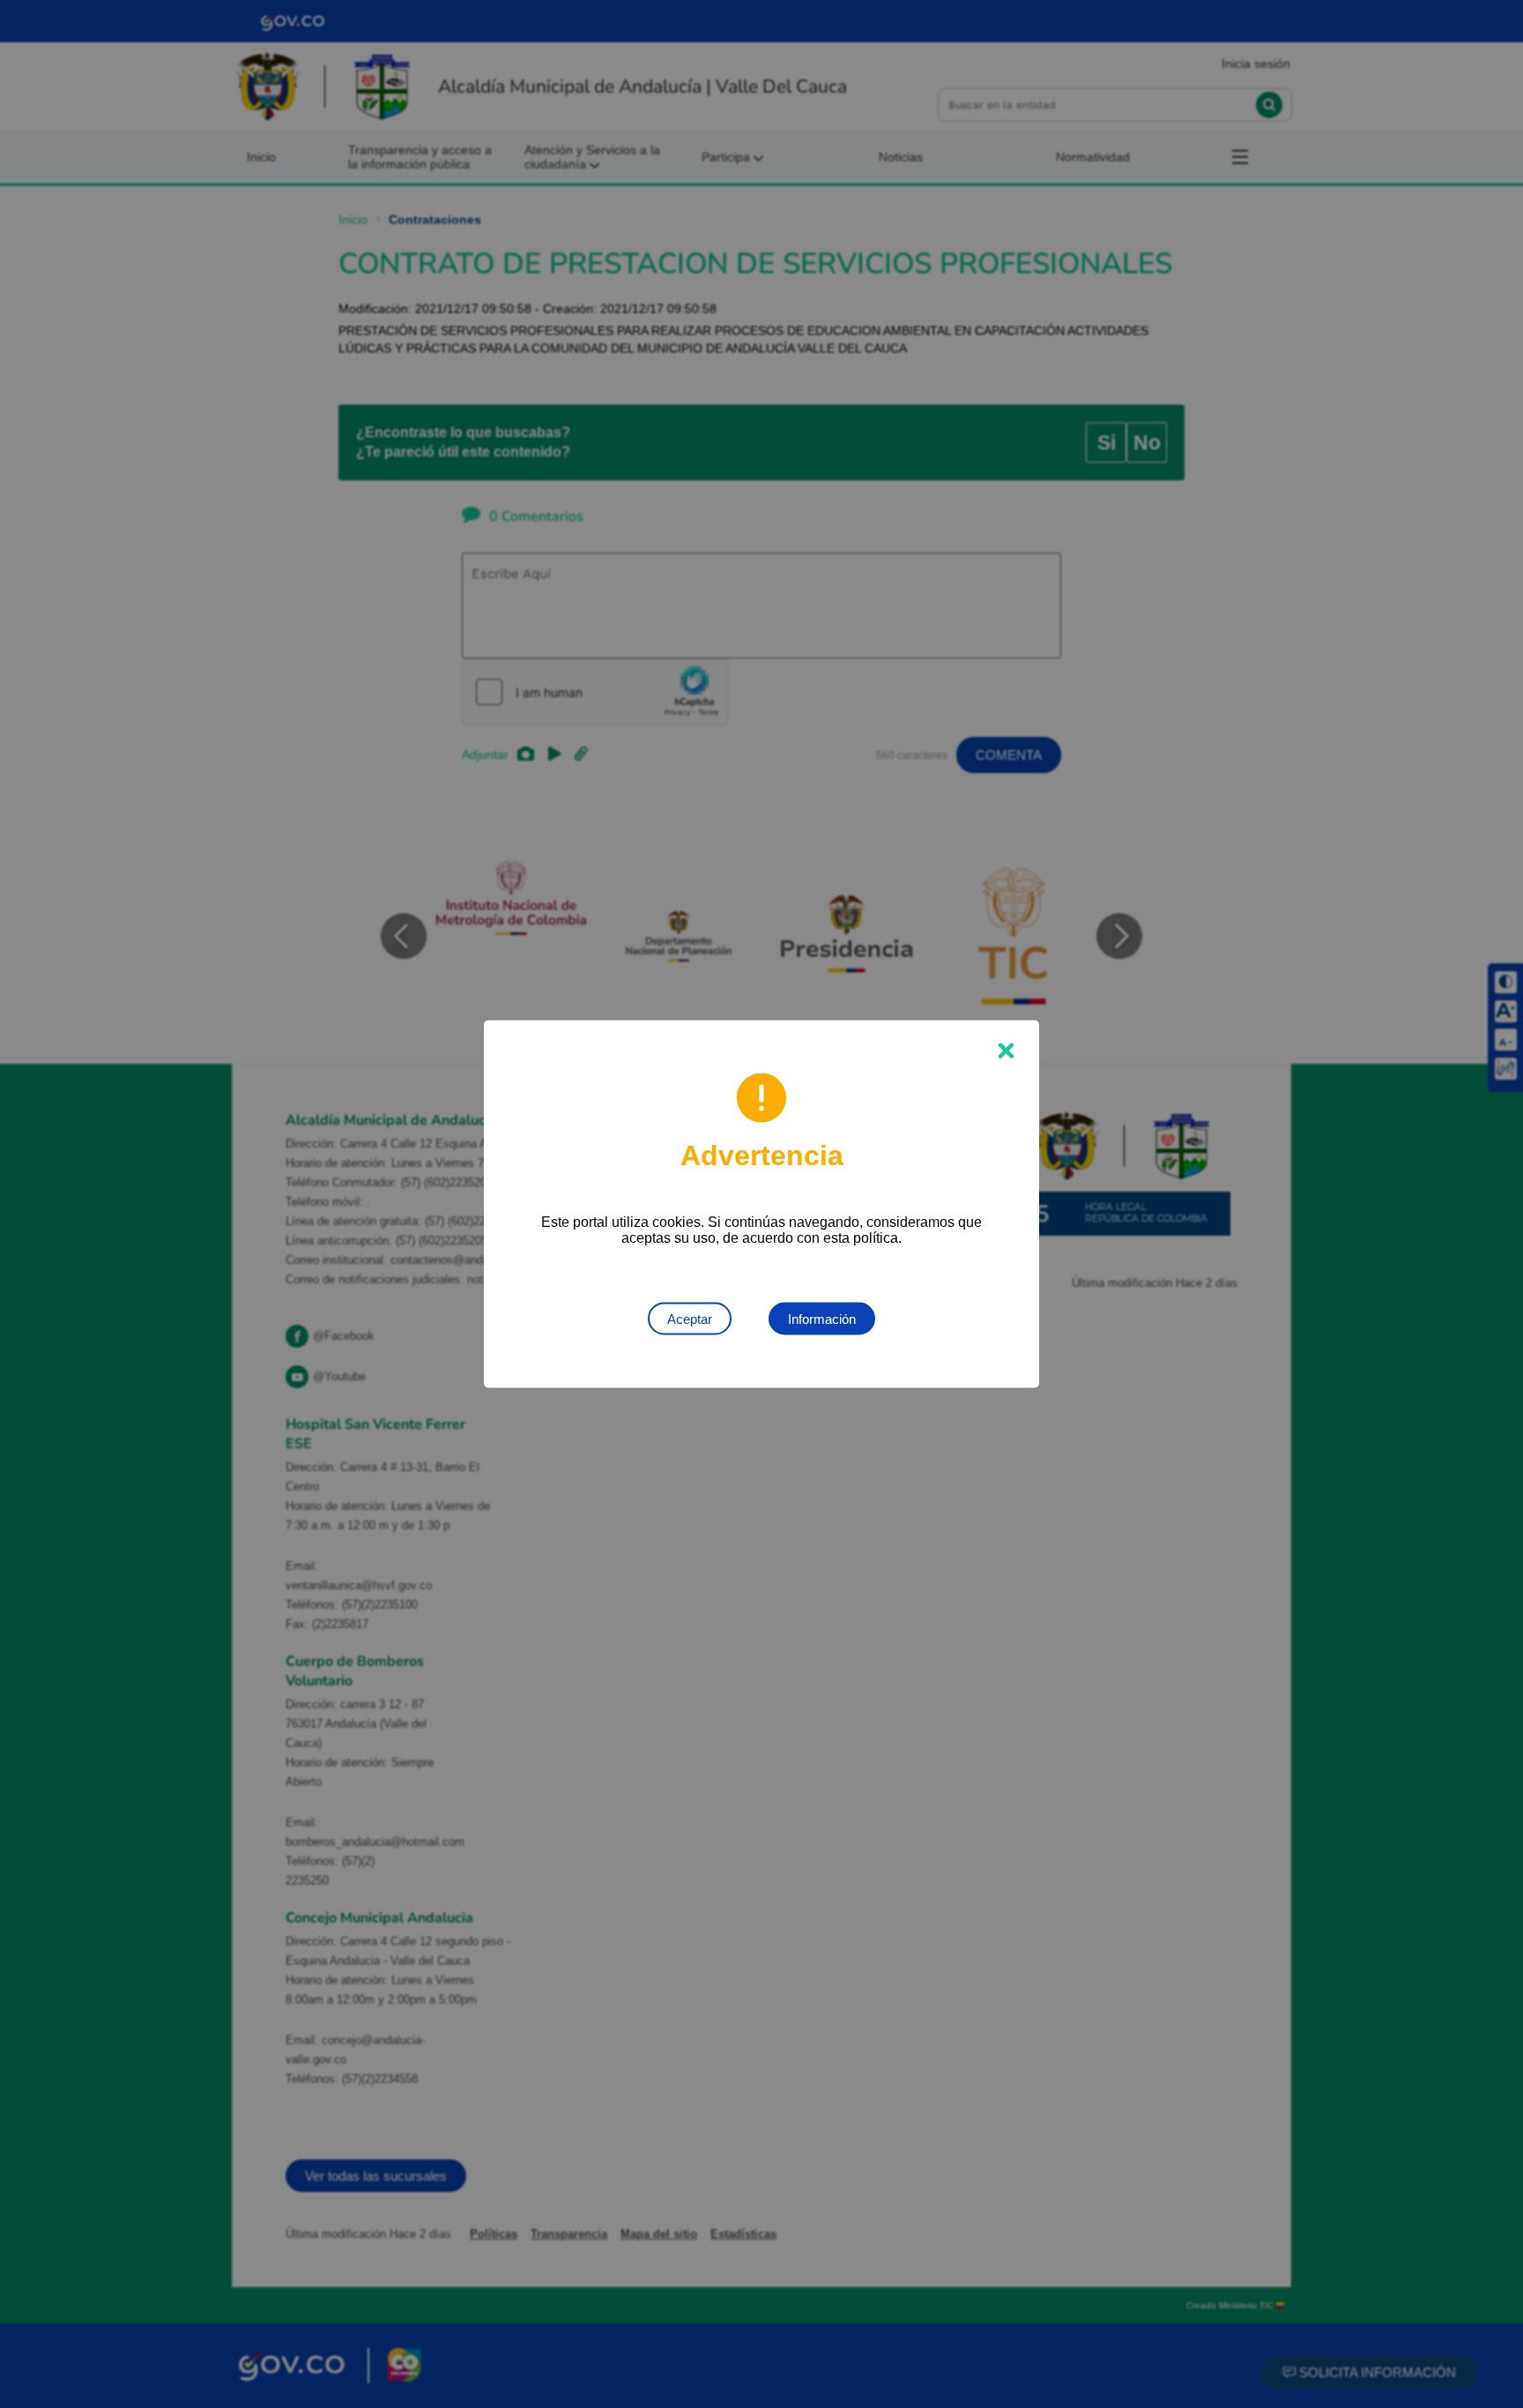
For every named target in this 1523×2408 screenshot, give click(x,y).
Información (822, 1319)
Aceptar (690, 1319)
